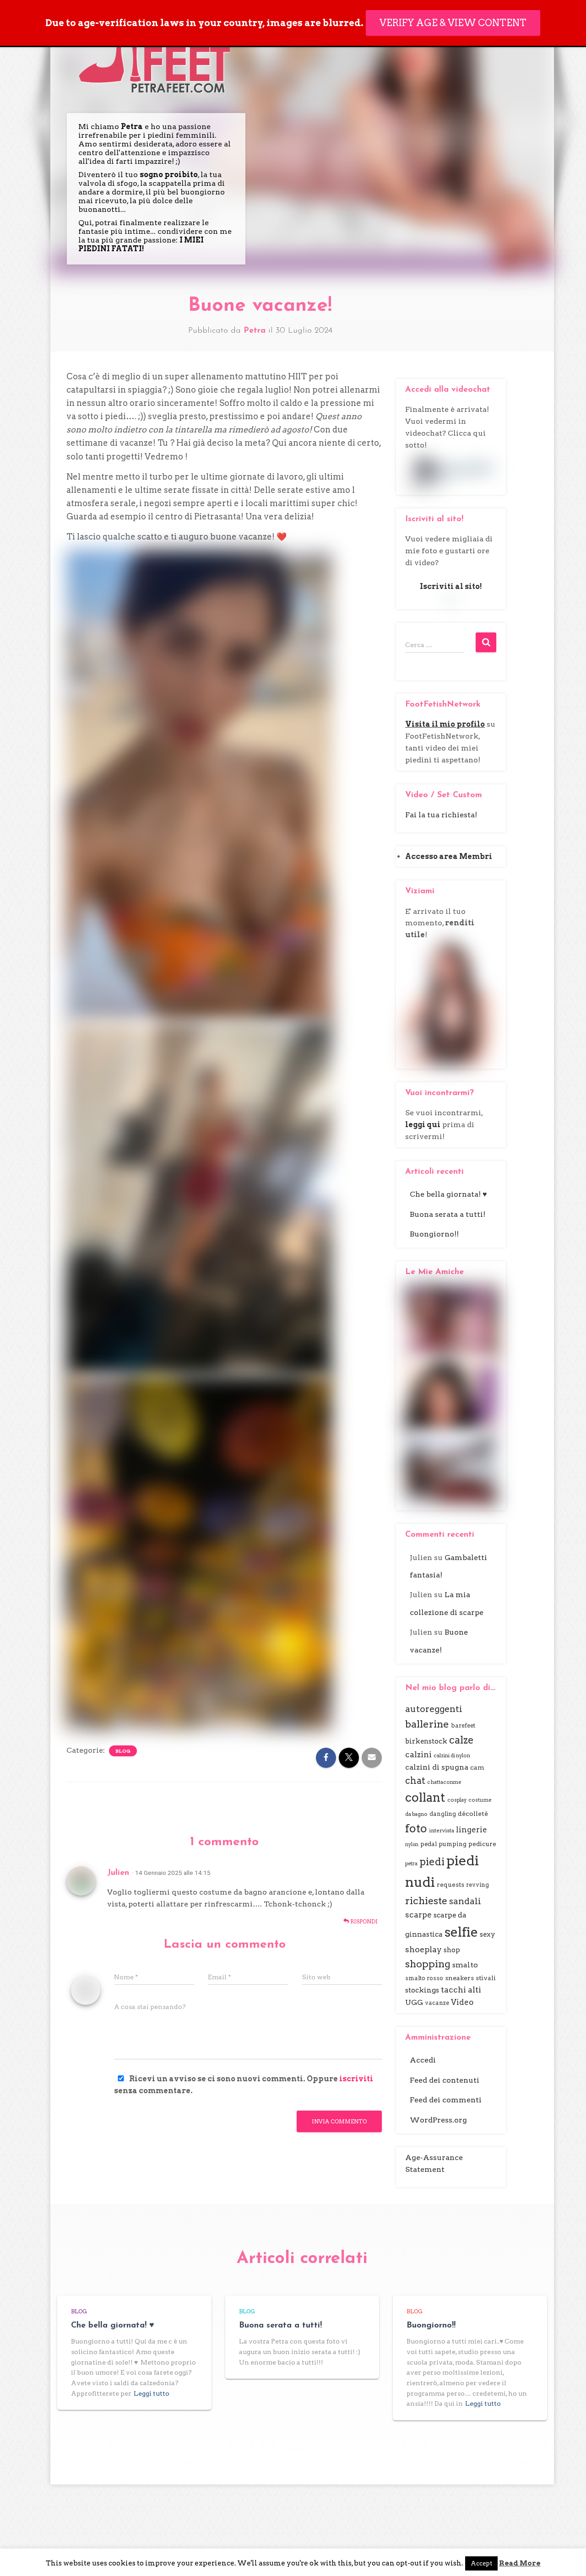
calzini (418, 1755)
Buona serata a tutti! (448, 1214)
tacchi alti (461, 1990)
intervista (442, 1831)
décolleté (473, 1814)
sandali (465, 1901)
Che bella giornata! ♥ (448, 1194)
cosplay (457, 1800)
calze (461, 1740)
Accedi (423, 2060)
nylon (412, 1844)
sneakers (459, 1978)
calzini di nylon (452, 1755)
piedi (432, 1862)
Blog (123, 1751)
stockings (422, 1990)
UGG (414, 2002)
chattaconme (444, 1782)
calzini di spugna (437, 1767)
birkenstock (426, 1741)
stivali (486, 1978)
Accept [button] (481, 2563)
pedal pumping (443, 1844)
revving (477, 1885)
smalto (465, 1965)
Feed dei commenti (446, 2100)
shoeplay (423, 1949)
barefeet (463, 1725)
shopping (428, 1964)
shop (452, 1950)
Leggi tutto (152, 2393)
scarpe (418, 1915)
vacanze (437, 2003)
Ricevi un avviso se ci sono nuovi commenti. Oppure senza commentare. (244, 2085)
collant (425, 1798)
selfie (461, 1932)
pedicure (482, 1844)
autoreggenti (434, 1709)
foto (416, 1828)
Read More (520, 2563)
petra (411, 1863)
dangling (443, 1814)
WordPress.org (438, 2120)
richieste (426, 1901)
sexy (488, 1934)
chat (415, 1781)
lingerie (472, 1830)
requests (450, 1885)
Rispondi (363, 1921)
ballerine (427, 1724)
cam (477, 1767)
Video (462, 2002)
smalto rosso (424, 1978)
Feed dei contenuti (445, 2080)
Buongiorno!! (434, 1234)
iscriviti (356, 2079)
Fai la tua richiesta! (441, 815)
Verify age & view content (453, 23)
